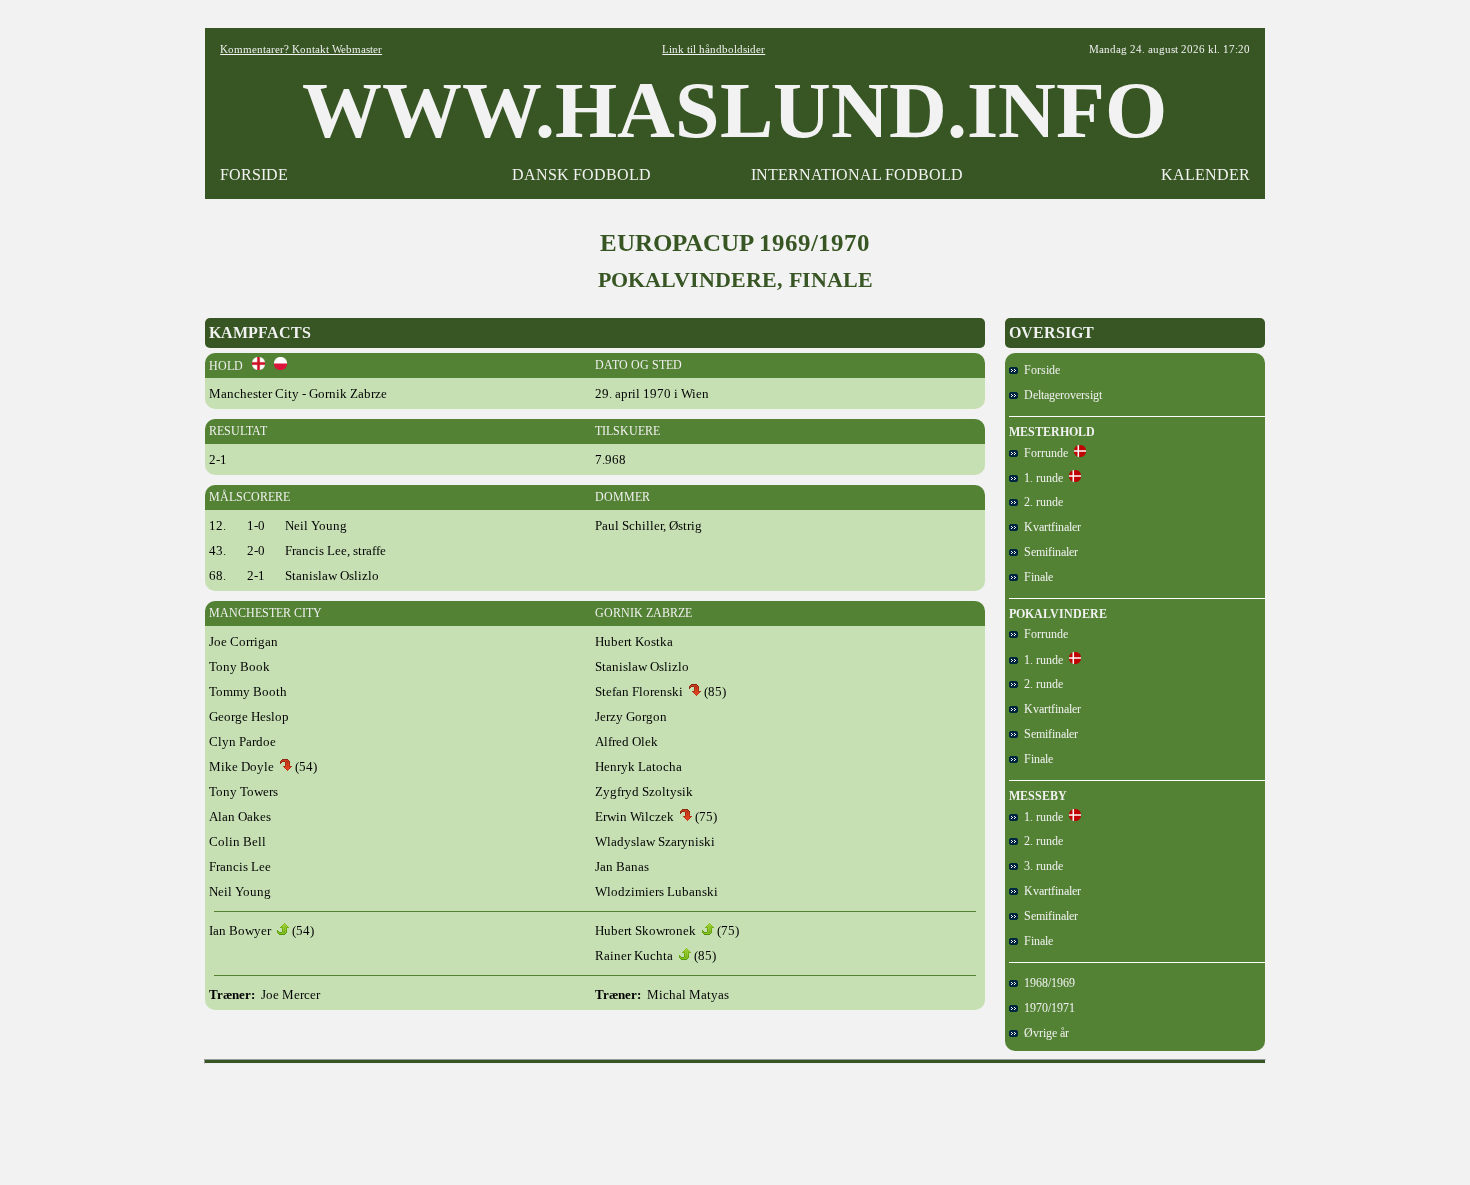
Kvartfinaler (1049, 527)
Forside (1039, 370)
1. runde (1040, 478)
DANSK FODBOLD (581, 174)
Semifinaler (1048, 552)
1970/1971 (1046, 1008)
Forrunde (1043, 453)
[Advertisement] (735, 1117)
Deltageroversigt (1060, 395)
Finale (1035, 577)
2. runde (1040, 502)
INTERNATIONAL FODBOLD (857, 174)
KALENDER (1205, 174)
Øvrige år (1043, 1033)
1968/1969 (1046, 983)
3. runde (1040, 866)
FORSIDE (254, 174)
